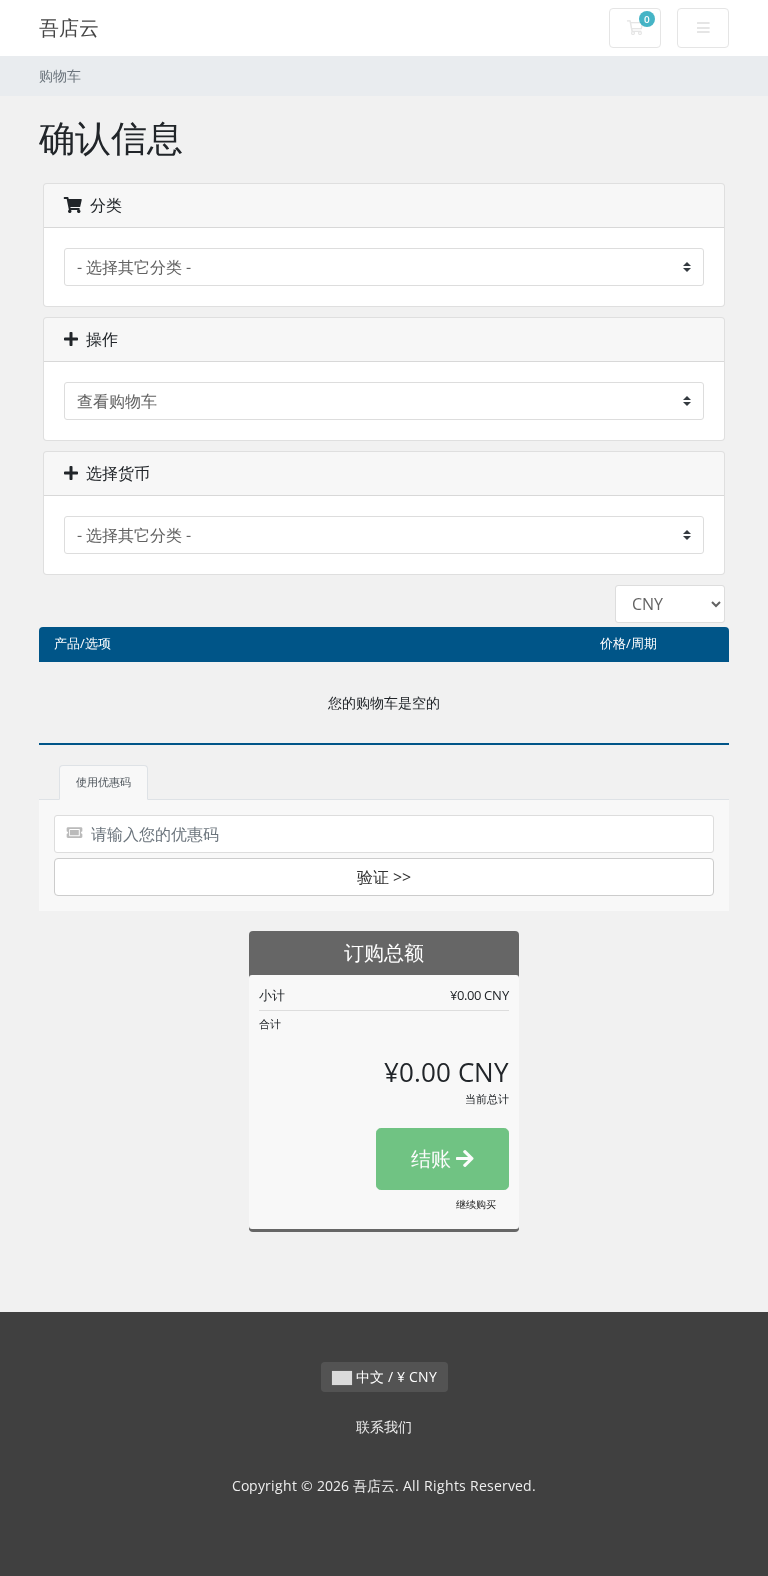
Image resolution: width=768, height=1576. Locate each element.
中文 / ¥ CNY (394, 1376)
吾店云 (69, 27)
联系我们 (384, 1426)
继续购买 (476, 1204)
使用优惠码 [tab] (103, 781)
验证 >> (384, 877)
